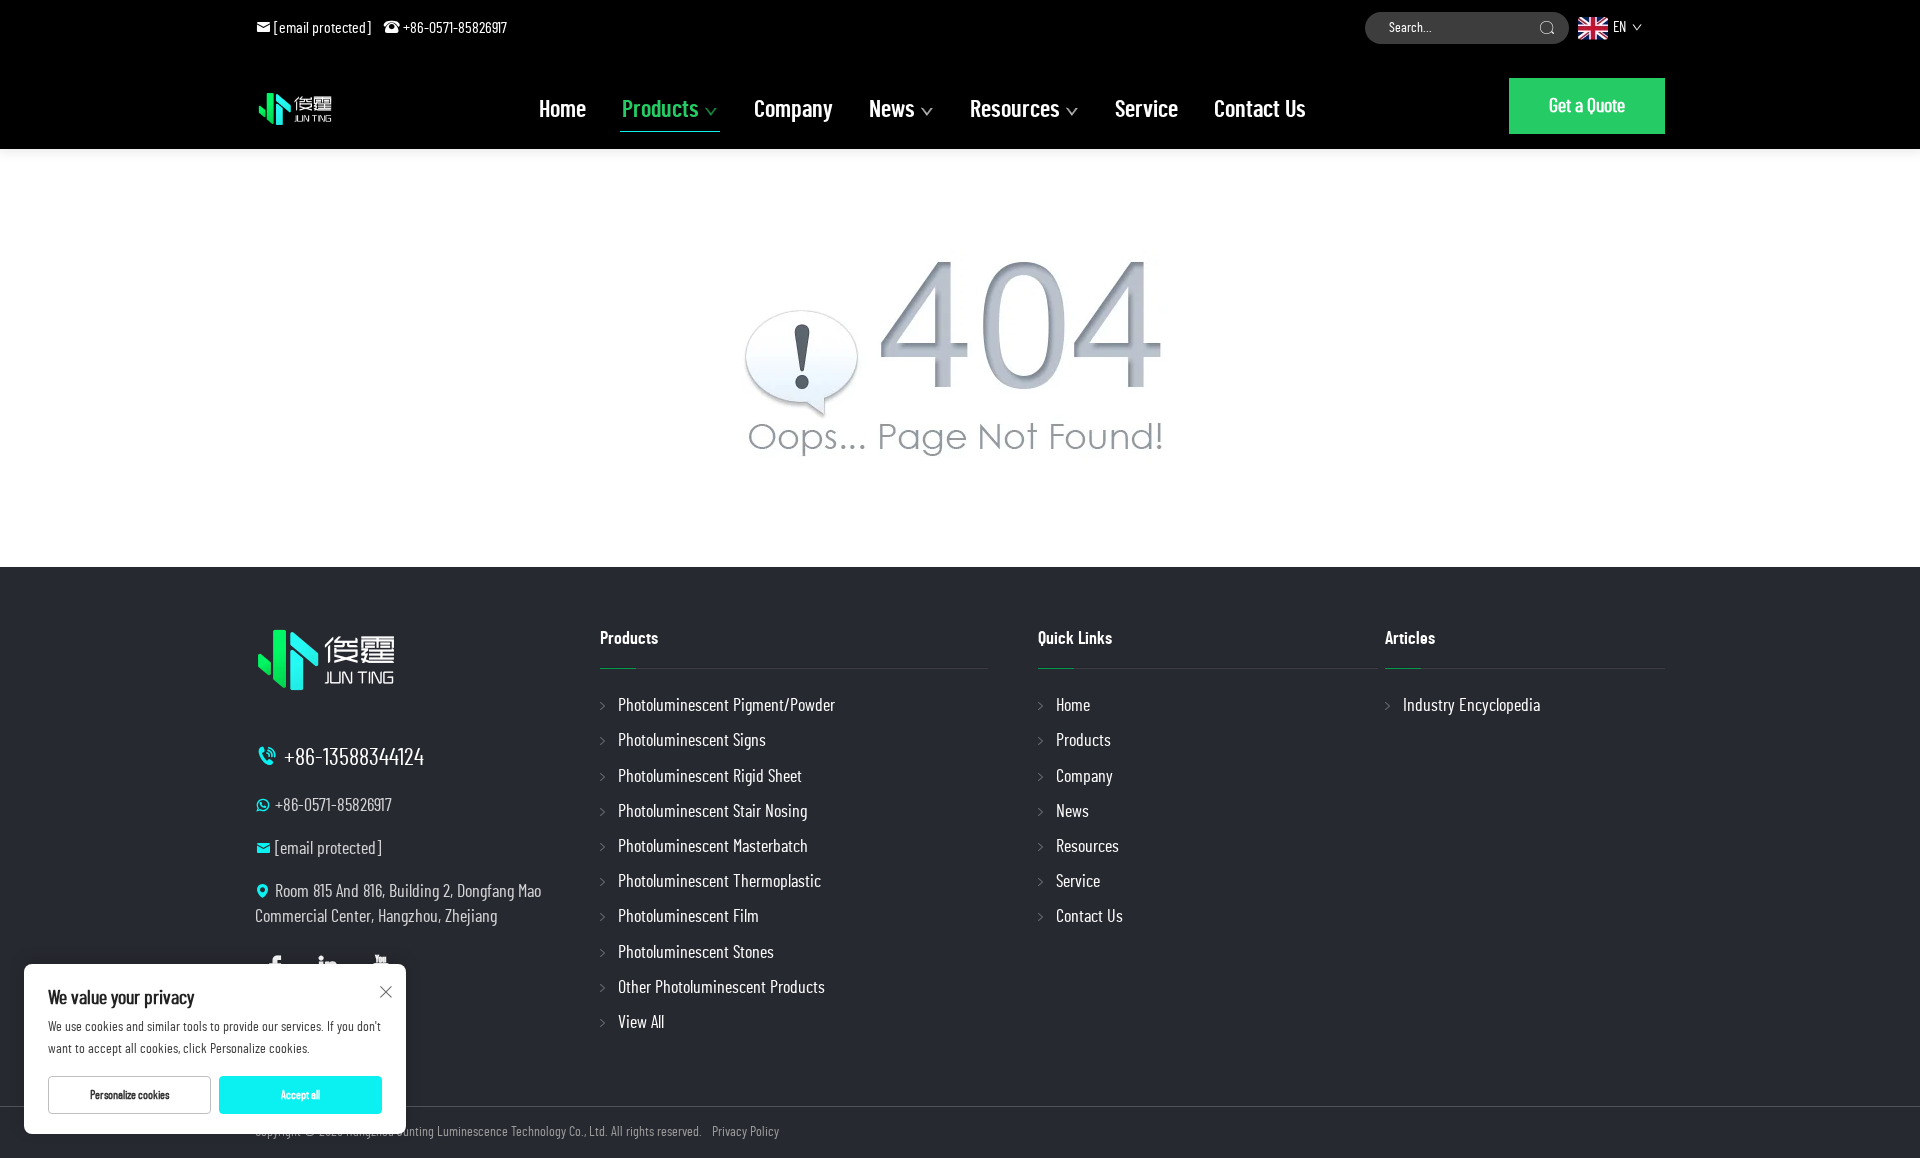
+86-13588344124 (354, 758)
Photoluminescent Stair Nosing (712, 812)
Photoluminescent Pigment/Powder (726, 706)
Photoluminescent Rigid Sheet (710, 777)
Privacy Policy (745, 1132)
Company (793, 110)
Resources (1015, 110)
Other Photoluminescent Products (721, 988)
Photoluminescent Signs (692, 741)
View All (641, 1023)
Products (660, 110)
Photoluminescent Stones (696, 953)
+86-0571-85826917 (455, 28)
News (892, 110)
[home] (295, 109)
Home (562, 110)
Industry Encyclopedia (1471, 706)
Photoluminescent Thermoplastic (719, 882)
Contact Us (1260, 110)
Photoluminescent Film (688, 917)
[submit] (1547, 28)
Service (1146, 110)
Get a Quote (1587, 106)
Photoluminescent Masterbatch (713, 847)
